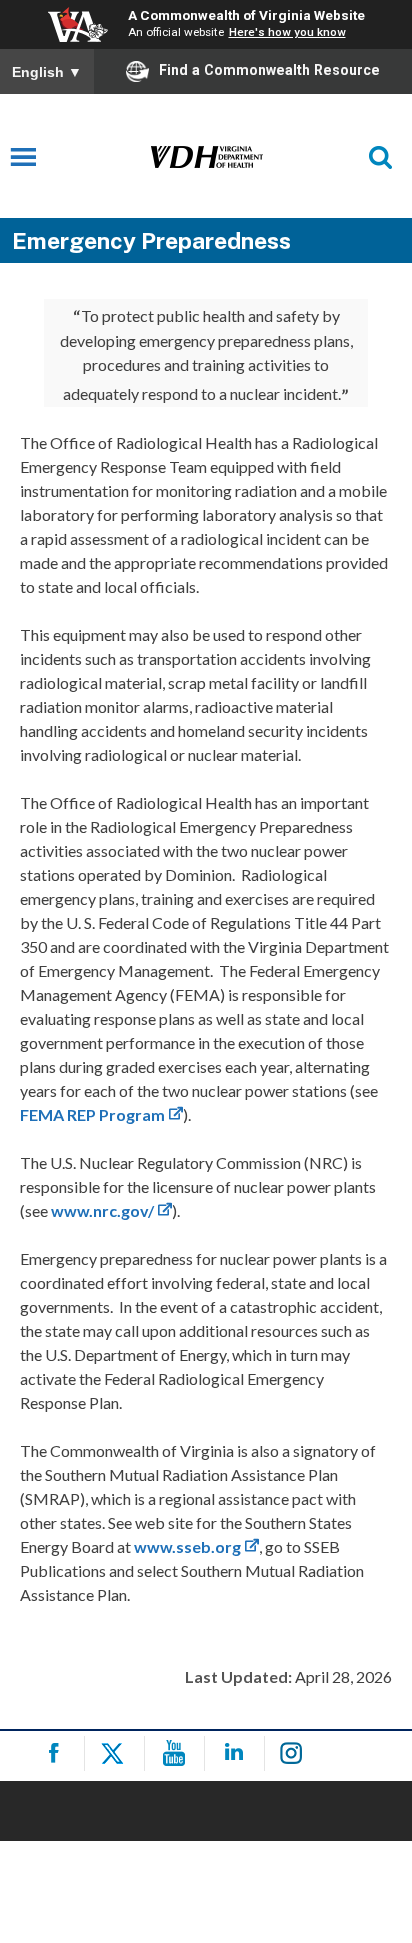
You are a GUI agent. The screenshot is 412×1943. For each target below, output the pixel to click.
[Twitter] (117, 1753)
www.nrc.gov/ (102, 1210)
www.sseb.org (187, 1546)
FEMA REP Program (92, 1114)
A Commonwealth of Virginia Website (246, 15)
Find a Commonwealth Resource (269, 70)
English (47, 72)
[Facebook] (57, 1753)
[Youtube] (177, 1753)
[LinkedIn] (237, 1753)
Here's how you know (287, 32)
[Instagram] (297, 1753)
